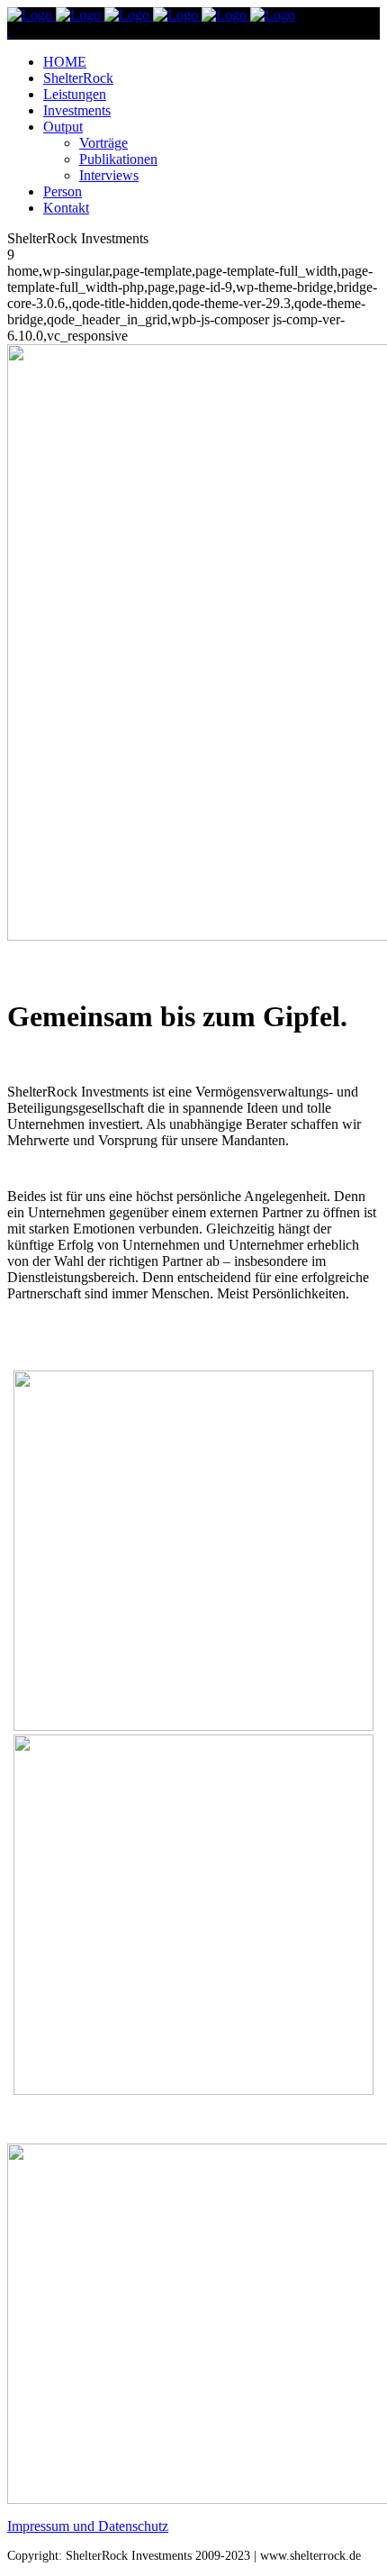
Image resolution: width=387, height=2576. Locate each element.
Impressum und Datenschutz (88, 2526)
